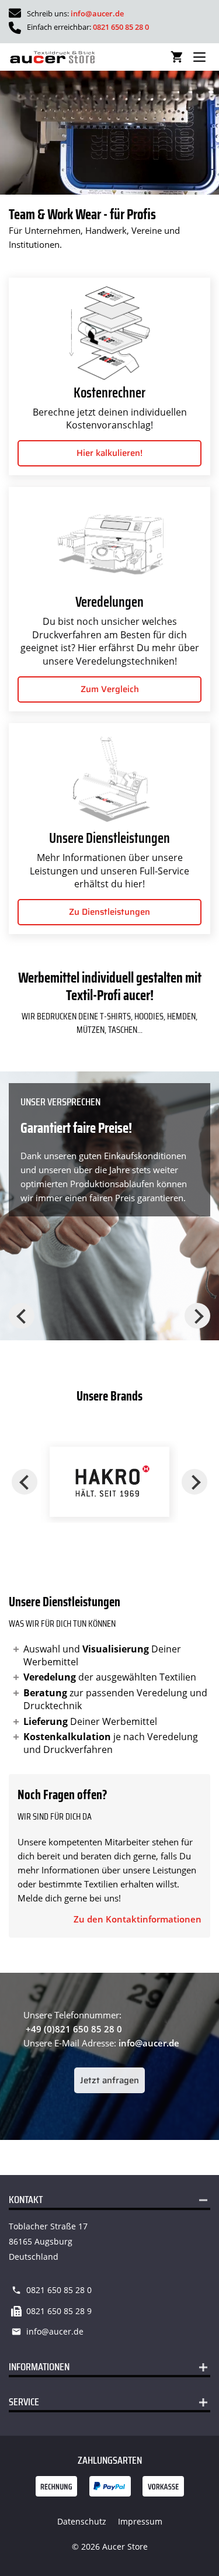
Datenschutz (82, 2521)
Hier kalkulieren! (109, 453)
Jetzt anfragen (109, 2080)
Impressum (140, 2521)
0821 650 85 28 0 (121, 27)
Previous (22, 1316)
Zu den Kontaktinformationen (138, 1919)
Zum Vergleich (110, 689)
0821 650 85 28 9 (59, 2311)
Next (197, 1316)
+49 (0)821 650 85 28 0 (74, 2029)
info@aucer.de (97, 13)
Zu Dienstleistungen (109, 912)
